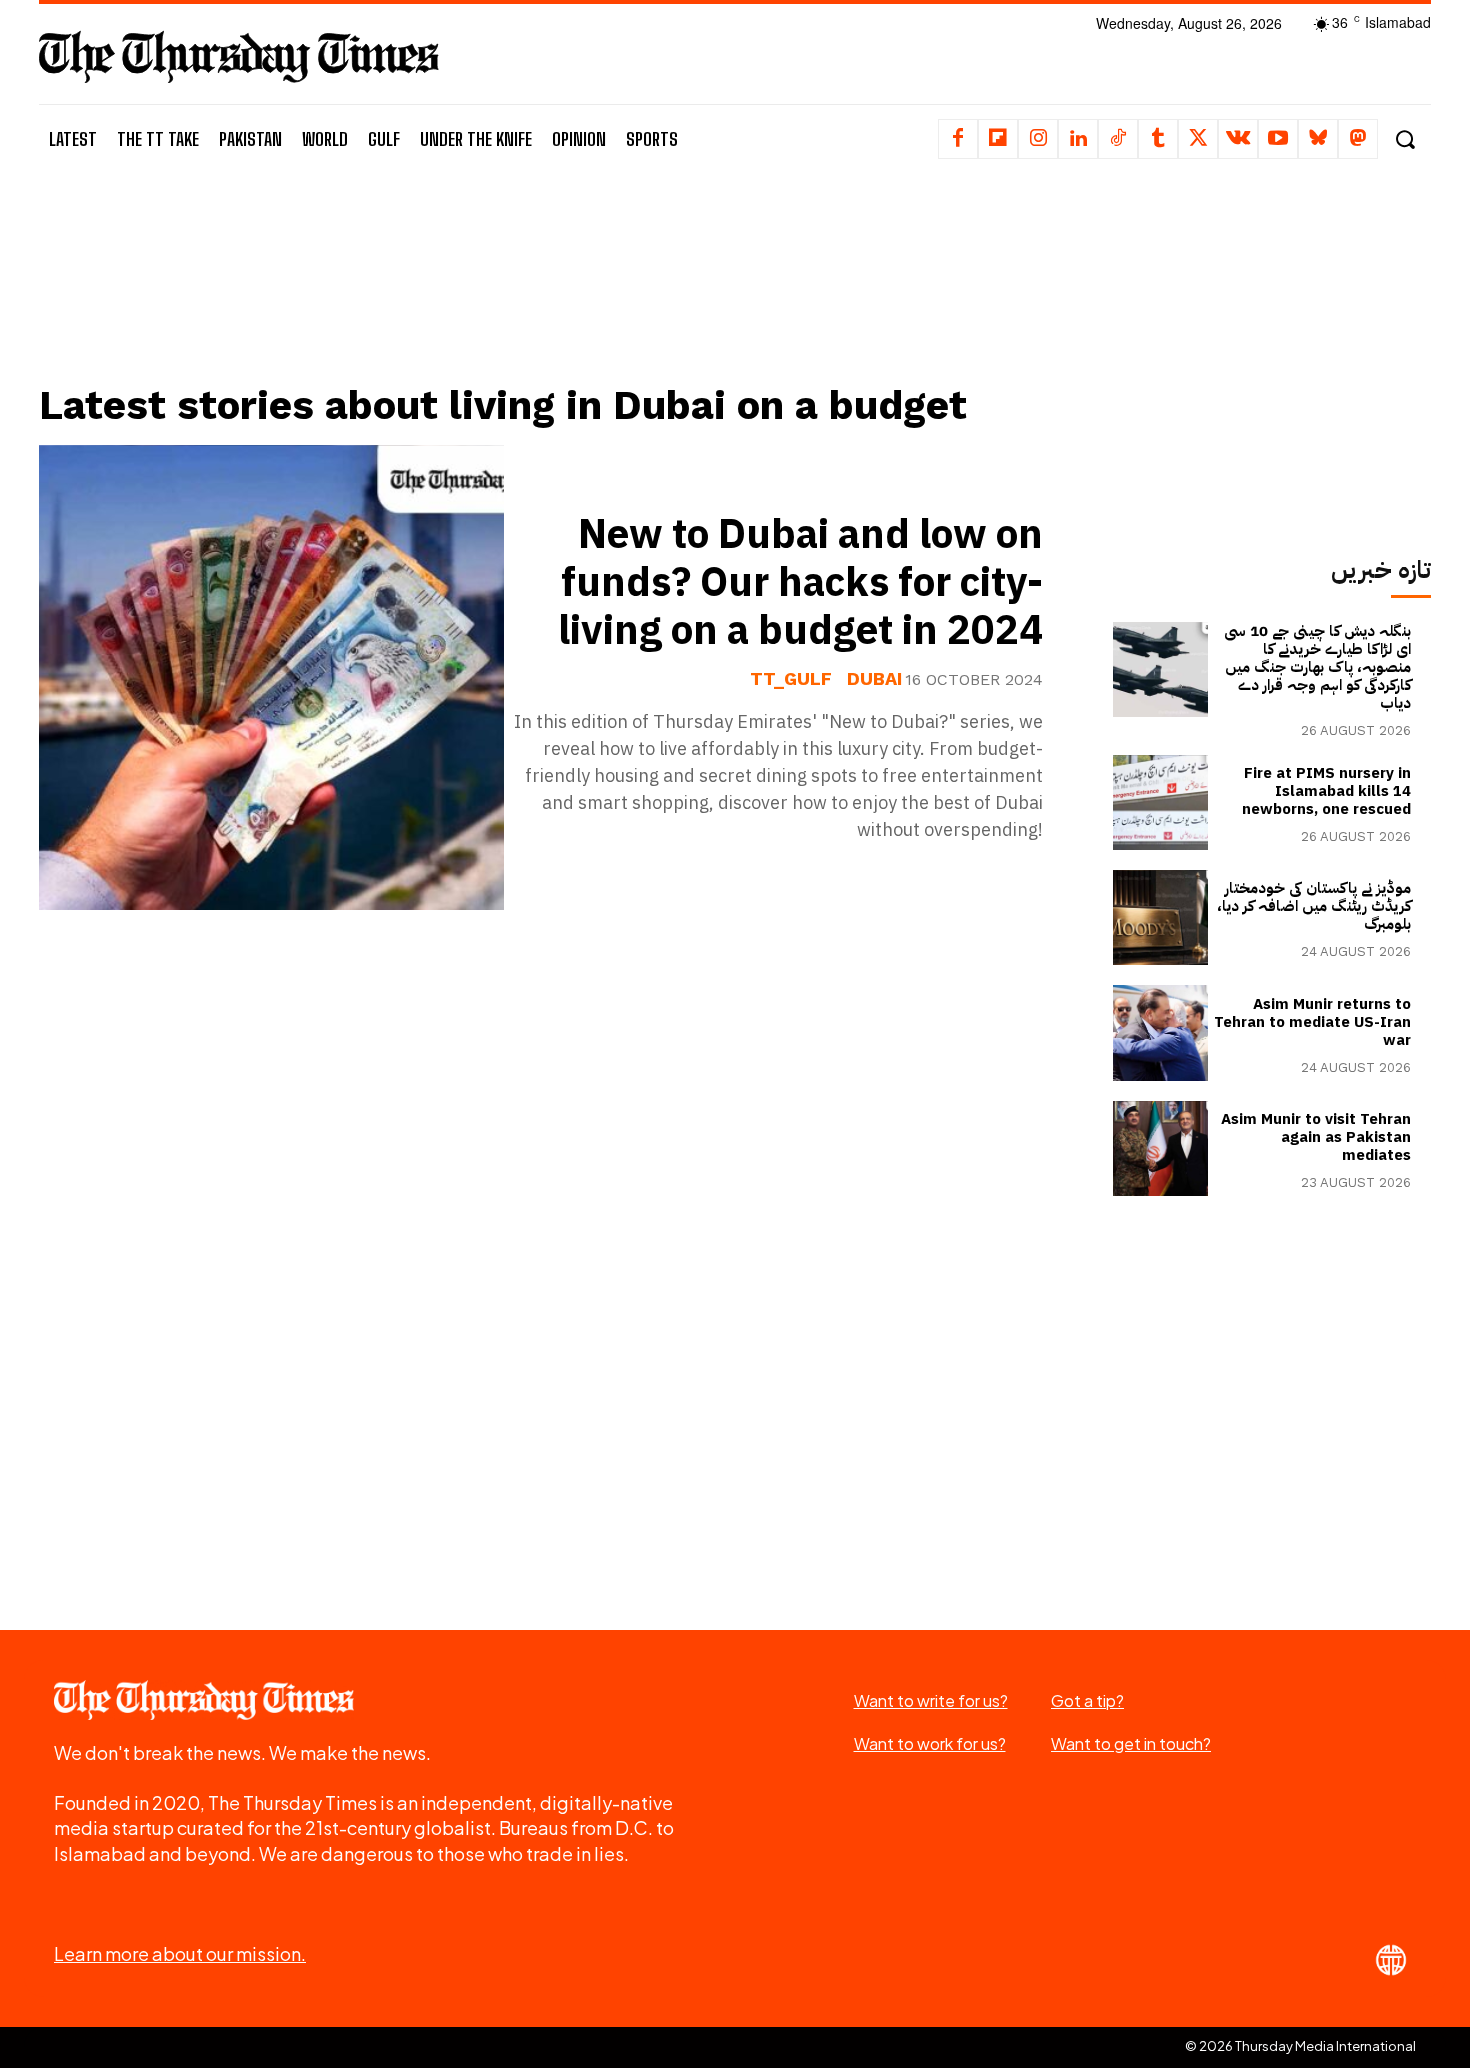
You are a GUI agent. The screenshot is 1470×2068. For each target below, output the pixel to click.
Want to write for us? (931, 1700)
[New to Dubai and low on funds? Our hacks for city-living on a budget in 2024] (271, 677)
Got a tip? (1087, 1700)
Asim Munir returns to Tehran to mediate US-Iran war (1312, 1022)
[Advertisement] (556, 297)
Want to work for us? (930, 1743)
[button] (1404, 139)
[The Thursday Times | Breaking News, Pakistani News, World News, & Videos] (239, 56)
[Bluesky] (1318, 139)
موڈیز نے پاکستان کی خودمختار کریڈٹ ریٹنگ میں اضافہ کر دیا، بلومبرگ (1314, 906)
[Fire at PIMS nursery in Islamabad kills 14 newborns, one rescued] (1160, 802)
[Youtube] (1278, 139)
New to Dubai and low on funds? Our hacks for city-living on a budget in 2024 (800, 583)
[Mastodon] (1358, 139)
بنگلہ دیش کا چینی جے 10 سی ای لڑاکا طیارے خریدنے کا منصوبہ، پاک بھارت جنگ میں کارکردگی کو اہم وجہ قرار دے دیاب (1317, 667)
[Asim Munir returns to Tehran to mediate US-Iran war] (1160, 1032)
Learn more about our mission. (180, 1953)
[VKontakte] (1238, 139)
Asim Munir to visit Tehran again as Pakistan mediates (1316, 1137)
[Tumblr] (1158, 139)
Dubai (874, 679)
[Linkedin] (1078, 139)
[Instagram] (1038, 139)
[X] (1198, 139)
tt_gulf (791, 679)
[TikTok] (1118, 139)
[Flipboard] (998, 139)
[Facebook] (958, 139)
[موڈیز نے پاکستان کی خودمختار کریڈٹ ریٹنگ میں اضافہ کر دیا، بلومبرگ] (1160, 917)
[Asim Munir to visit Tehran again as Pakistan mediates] (1160, 1148)
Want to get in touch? (1131, 1743)
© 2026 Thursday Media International (1300, 2046)
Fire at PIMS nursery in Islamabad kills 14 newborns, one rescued (1326, 791)
